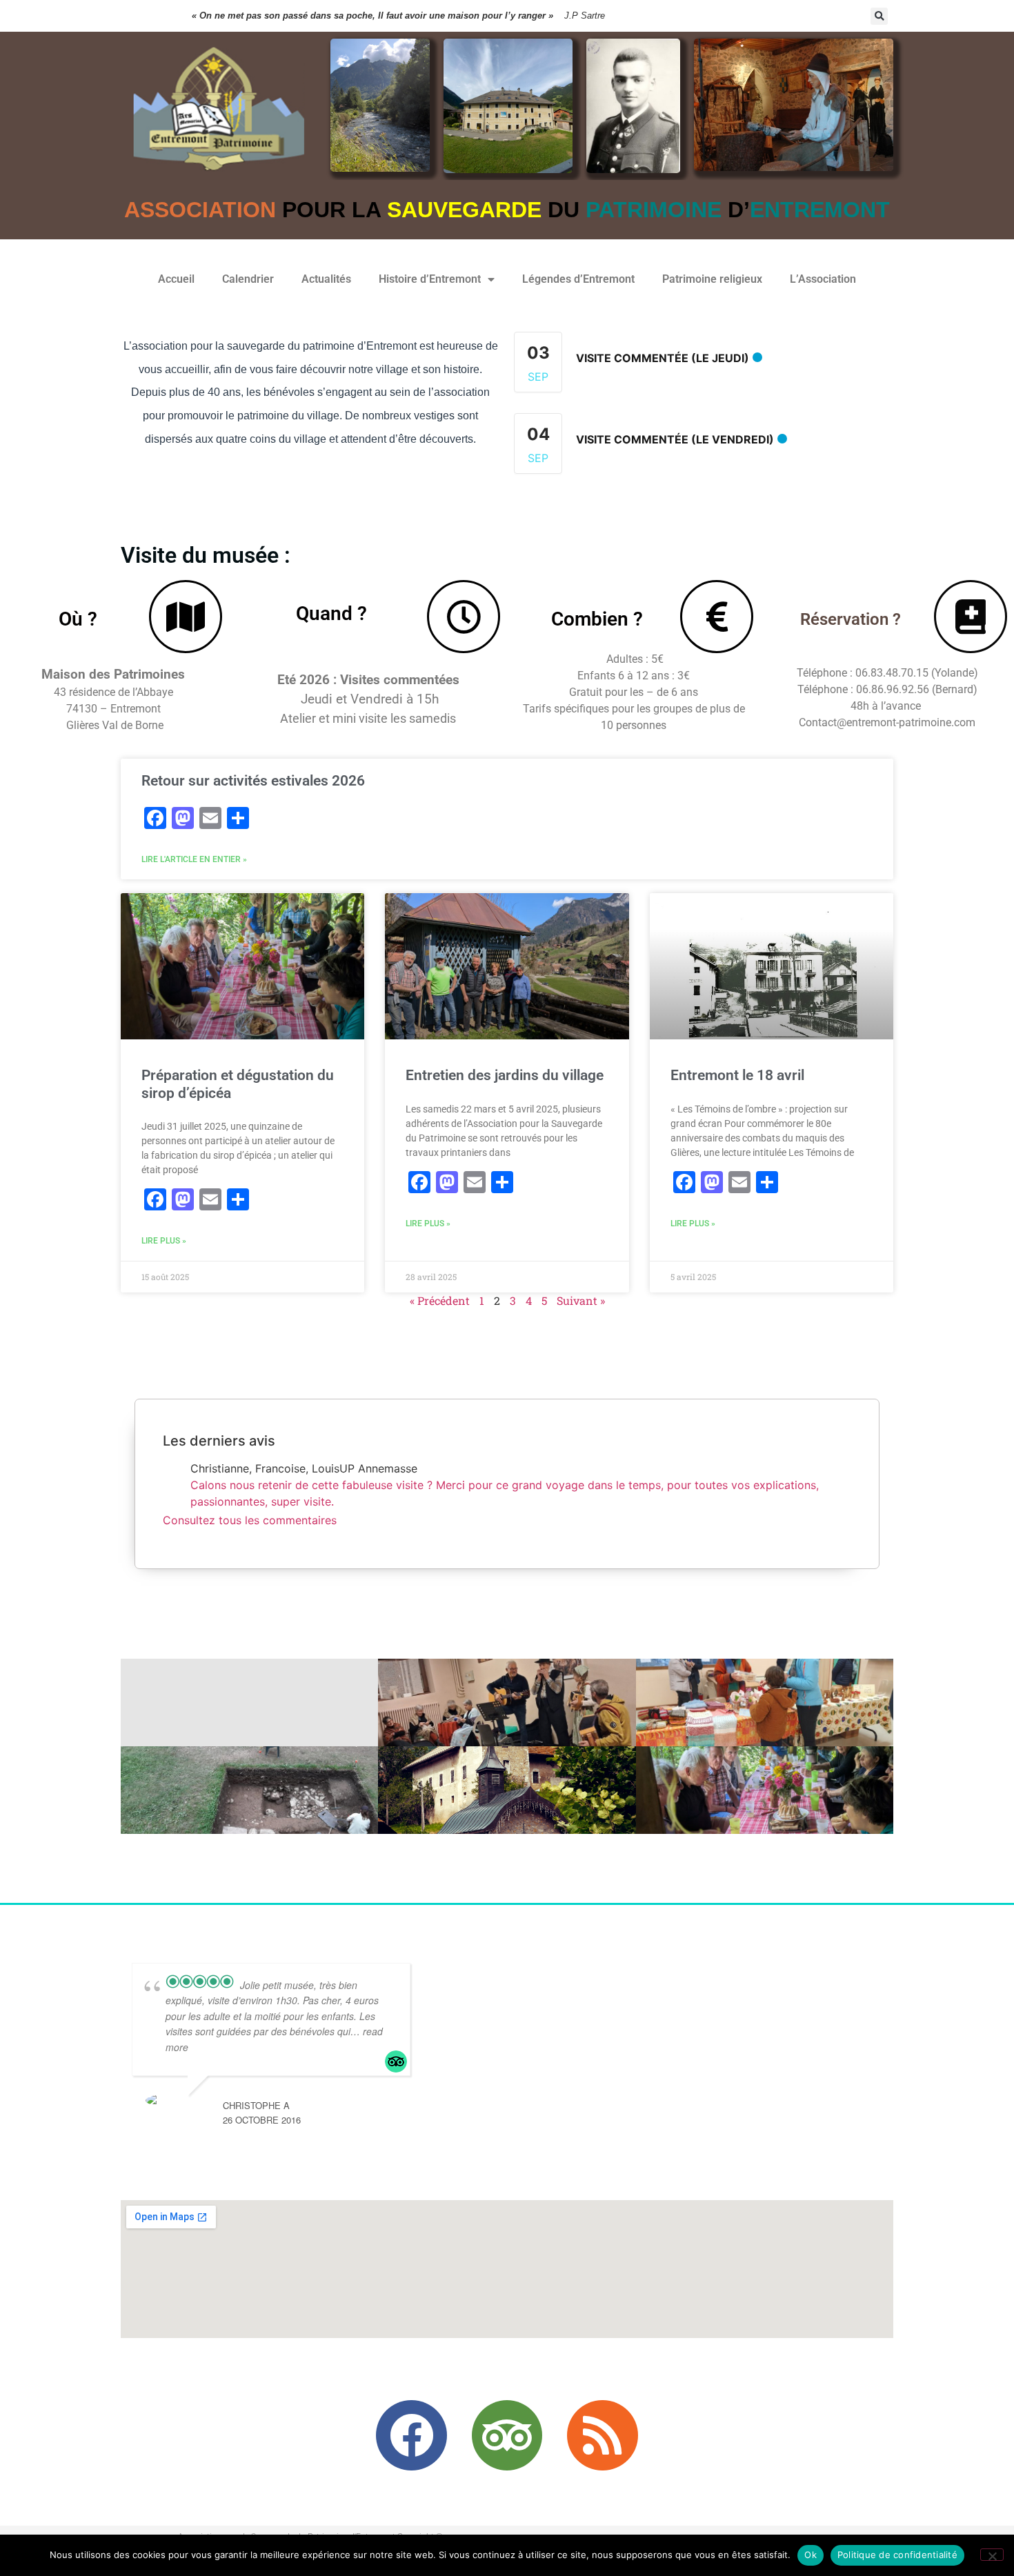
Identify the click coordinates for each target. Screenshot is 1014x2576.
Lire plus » (164, 1241)
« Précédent (440, 1300)
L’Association (823, 279)
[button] (879, 16)
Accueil (176, 279)
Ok (811, 2555)
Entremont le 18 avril (737, 1075)
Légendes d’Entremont (578, 279)
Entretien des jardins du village (505, 1075)
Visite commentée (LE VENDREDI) (675, 439)
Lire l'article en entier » (194, 859)
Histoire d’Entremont (430, 279)
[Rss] (602, 2435)
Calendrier (248, 279)
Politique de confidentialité (897, 2555)
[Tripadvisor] (507, 2435)
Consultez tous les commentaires (250, 1520)
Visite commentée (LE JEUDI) (663, 358)
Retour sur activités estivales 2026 (253, 781)
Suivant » (581, 1300)
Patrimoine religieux (712, 279)
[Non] (992, 2555)
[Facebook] (411, 2435)
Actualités (326, 279)
